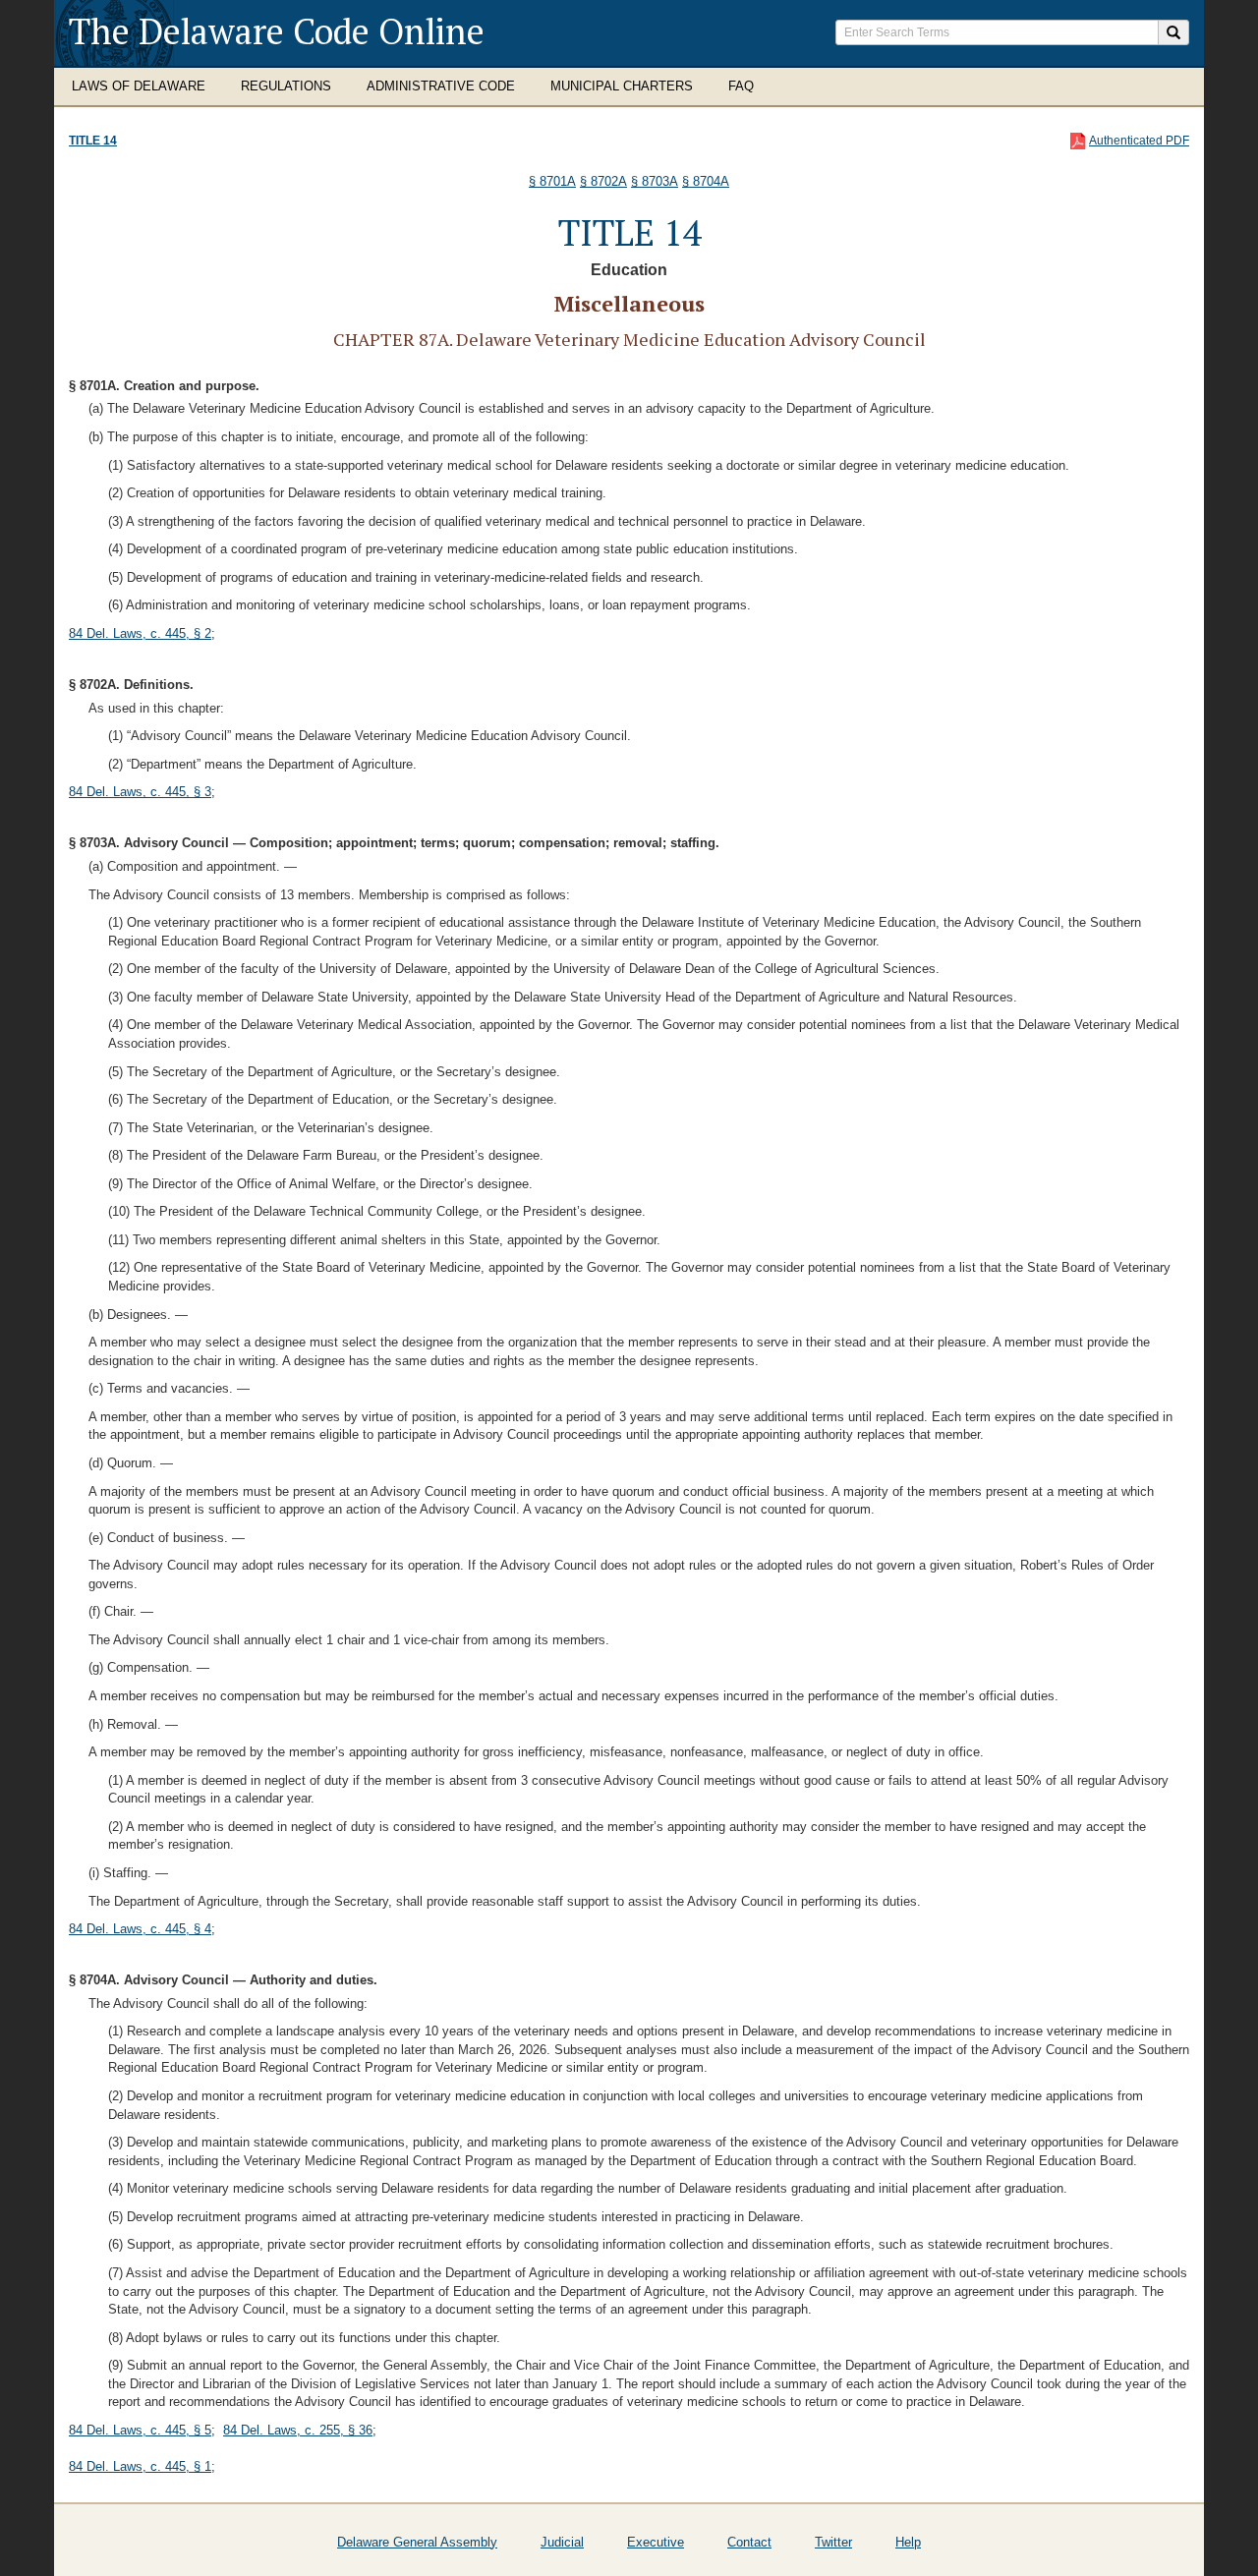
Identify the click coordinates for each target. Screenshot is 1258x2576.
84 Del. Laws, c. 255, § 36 (298, 2430)
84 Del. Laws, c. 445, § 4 (140, 1929)
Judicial (562, 2542)
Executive (656, 2542)
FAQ (741, 86)
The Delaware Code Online (277, 31)
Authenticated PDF (1139, 141)
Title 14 (93, 141)
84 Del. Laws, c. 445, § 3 (140, 792)
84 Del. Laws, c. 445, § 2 (140, 633)
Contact (749, 2542)
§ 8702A (603, 181)
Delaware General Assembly (417, 2542)
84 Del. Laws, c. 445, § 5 (140, 2430)
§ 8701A (552, 181)
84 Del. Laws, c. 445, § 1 (140, 2466)
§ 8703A (655, 181)
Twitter (833, 2542)
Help (908, 2542)
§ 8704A (706, 181)
